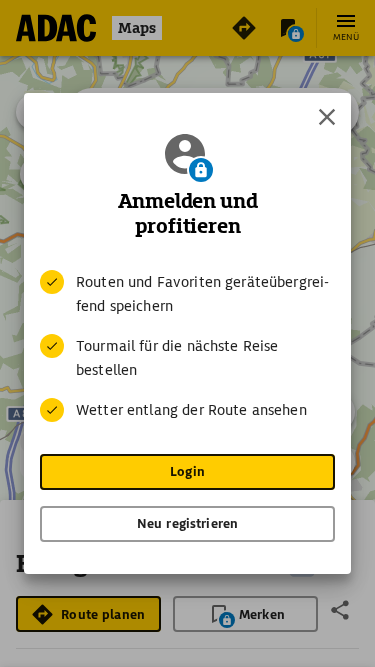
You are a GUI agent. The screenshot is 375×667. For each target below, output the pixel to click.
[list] (187, 346)
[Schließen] (327, 117)
